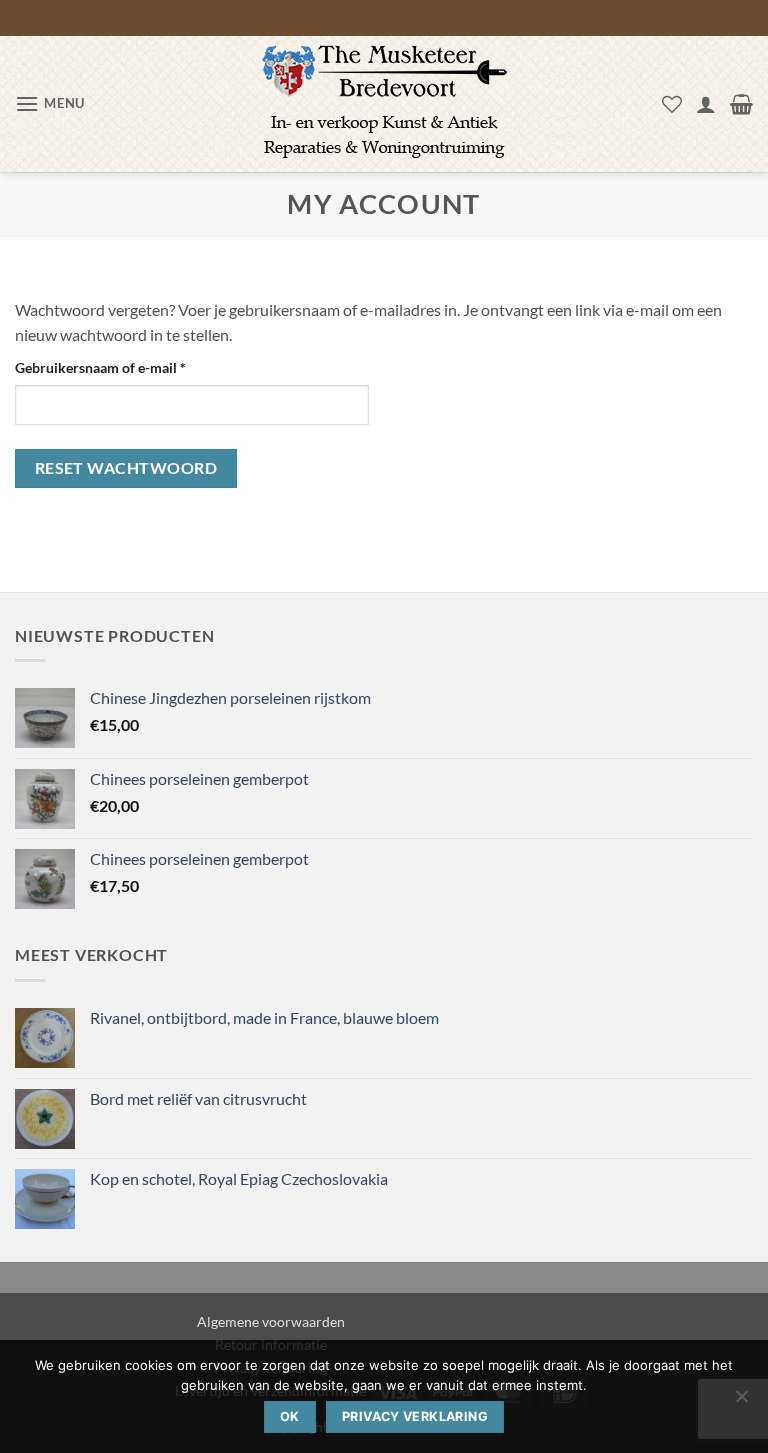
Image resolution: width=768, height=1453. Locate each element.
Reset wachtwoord (126, 468)
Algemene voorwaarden (271, 1321)
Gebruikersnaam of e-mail (122, 367)
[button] (50, 103)
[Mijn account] (706, 104)
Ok (290, 1416)
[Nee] (741, 1402)
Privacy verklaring (415, 1416)
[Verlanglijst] (672, 104)
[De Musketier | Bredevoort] (384, 104)
